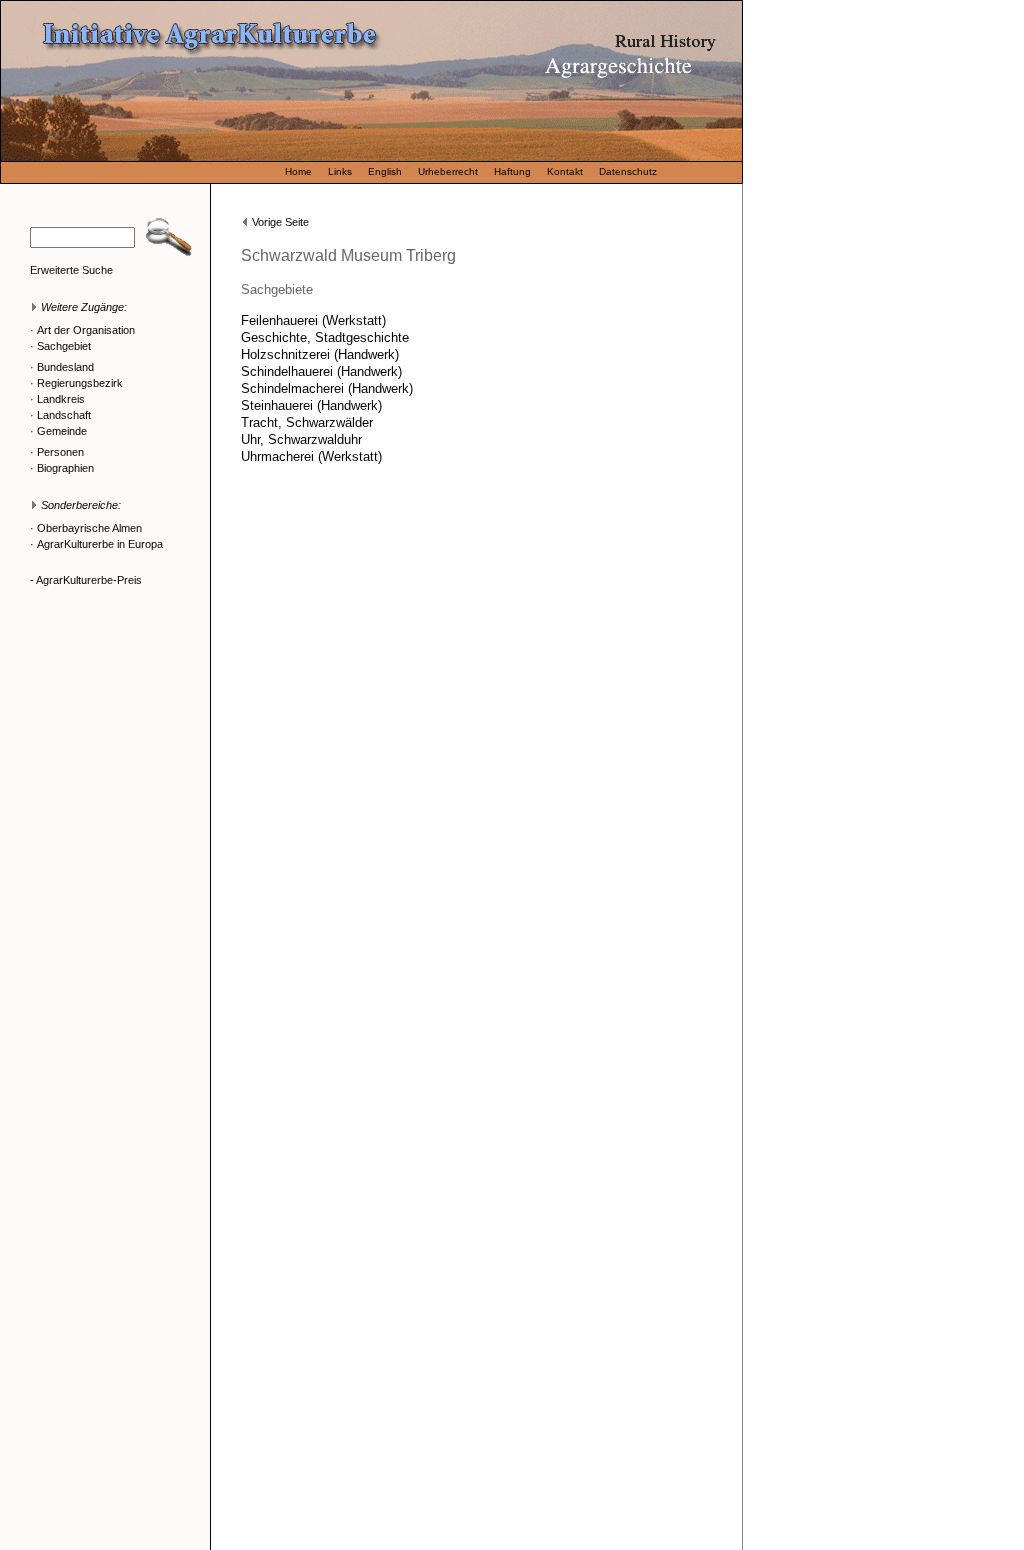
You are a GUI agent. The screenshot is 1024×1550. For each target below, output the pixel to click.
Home (298, 171)
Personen (60, 452)
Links (340, 171)
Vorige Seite (280, 222)
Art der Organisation (86, 330)
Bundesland (65, 367)
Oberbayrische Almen (89, 528)
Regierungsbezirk (80, 383)
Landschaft (64, 415)
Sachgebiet (64, 346)
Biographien (65, 468)
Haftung (512, 171)
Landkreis (61, 399)
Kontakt (565, 171)
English (385, 171)
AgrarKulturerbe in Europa (100, 544)
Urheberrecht (448, 171)
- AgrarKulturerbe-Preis (86, 580)
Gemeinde (62, 431)
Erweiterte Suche (71, 270)
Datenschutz (628, 171)
